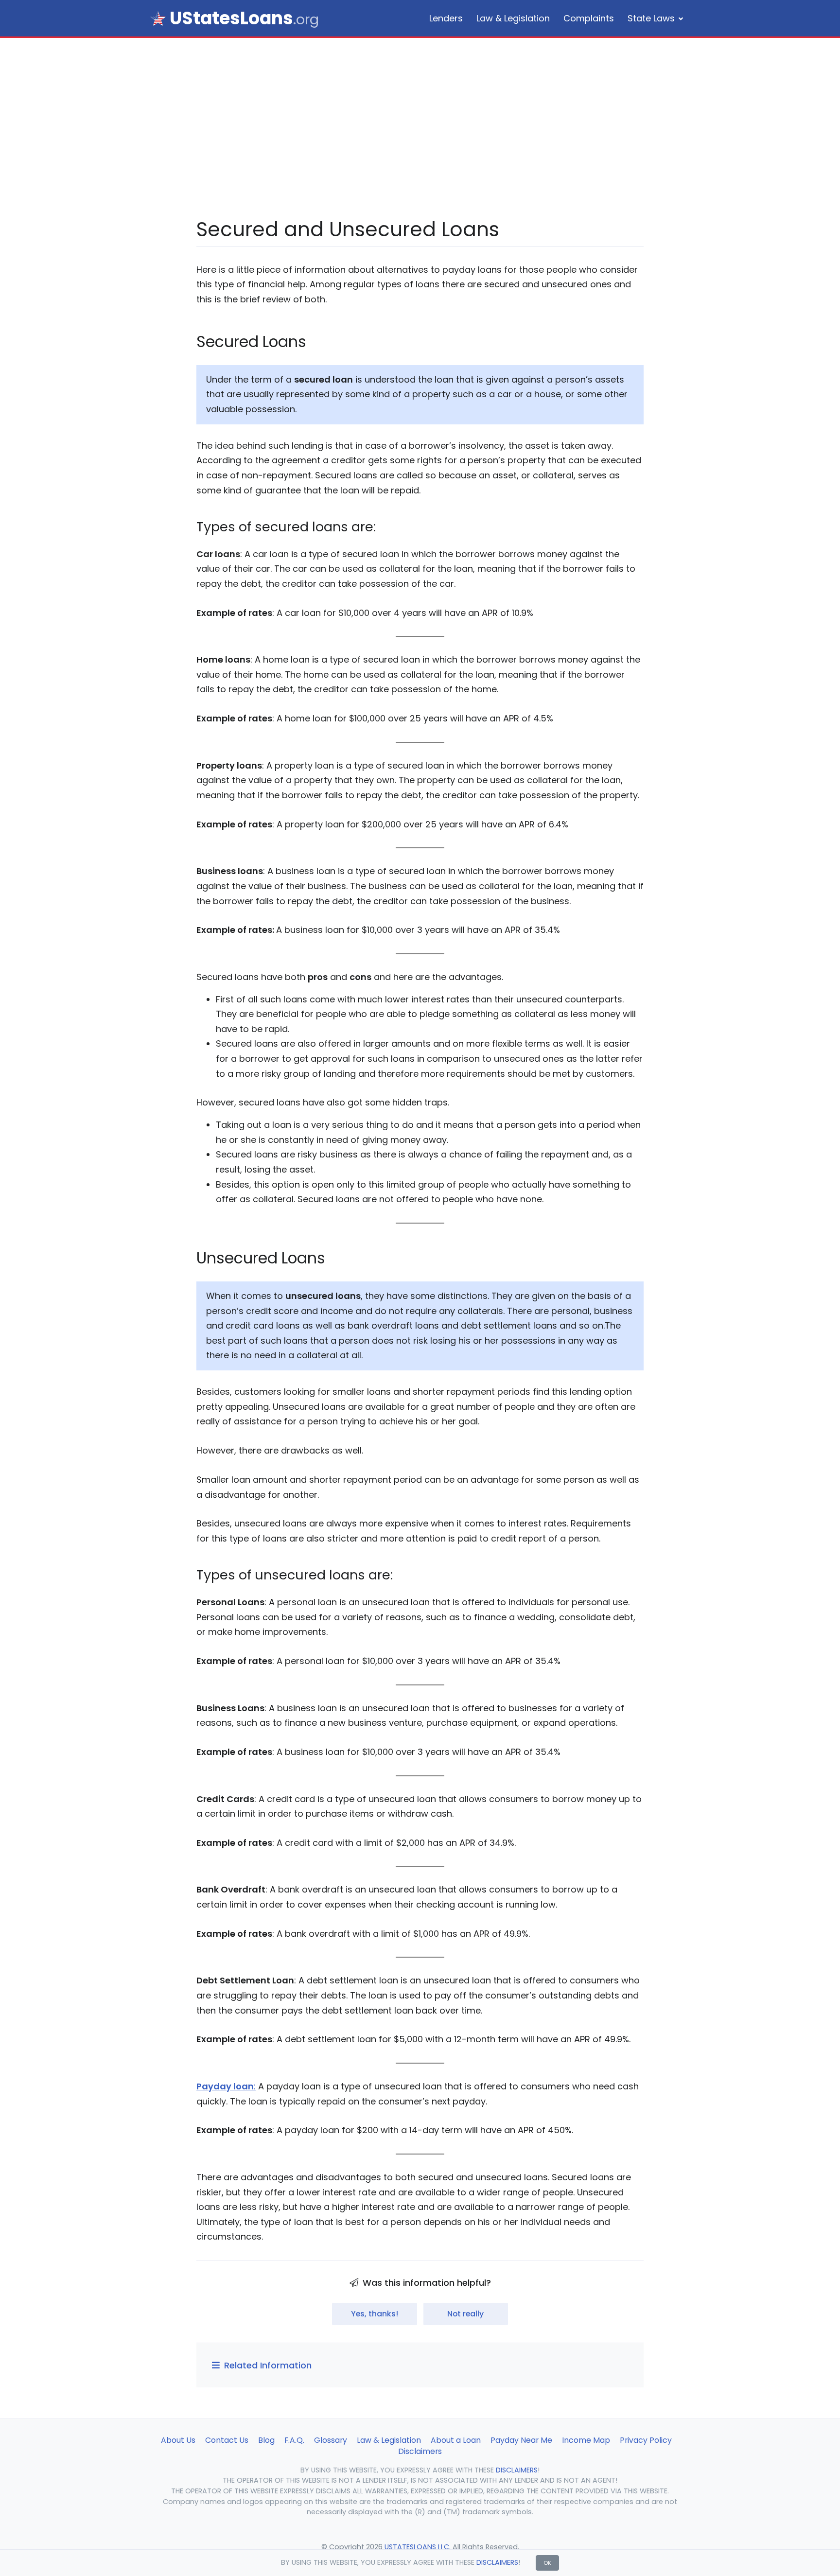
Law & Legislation (513, 18)
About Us (178, 2440)
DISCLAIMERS (497, 2562)
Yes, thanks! (375, 2314)
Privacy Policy (646, 2440)
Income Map (586, 2440)
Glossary (331, 2440)
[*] (158, 18)
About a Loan (456, 2440)
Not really (465, 2314)
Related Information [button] (267, 2365)
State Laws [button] (651, 18)
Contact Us (227, 2440)
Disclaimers (420, 2451)
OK (547, 2563)
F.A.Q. (294, 2440)
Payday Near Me (521, 2440)
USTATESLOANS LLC (417, 2547)
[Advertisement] (420, 142)
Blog (266, 2440)
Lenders (446, 18)
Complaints (589, 18)
